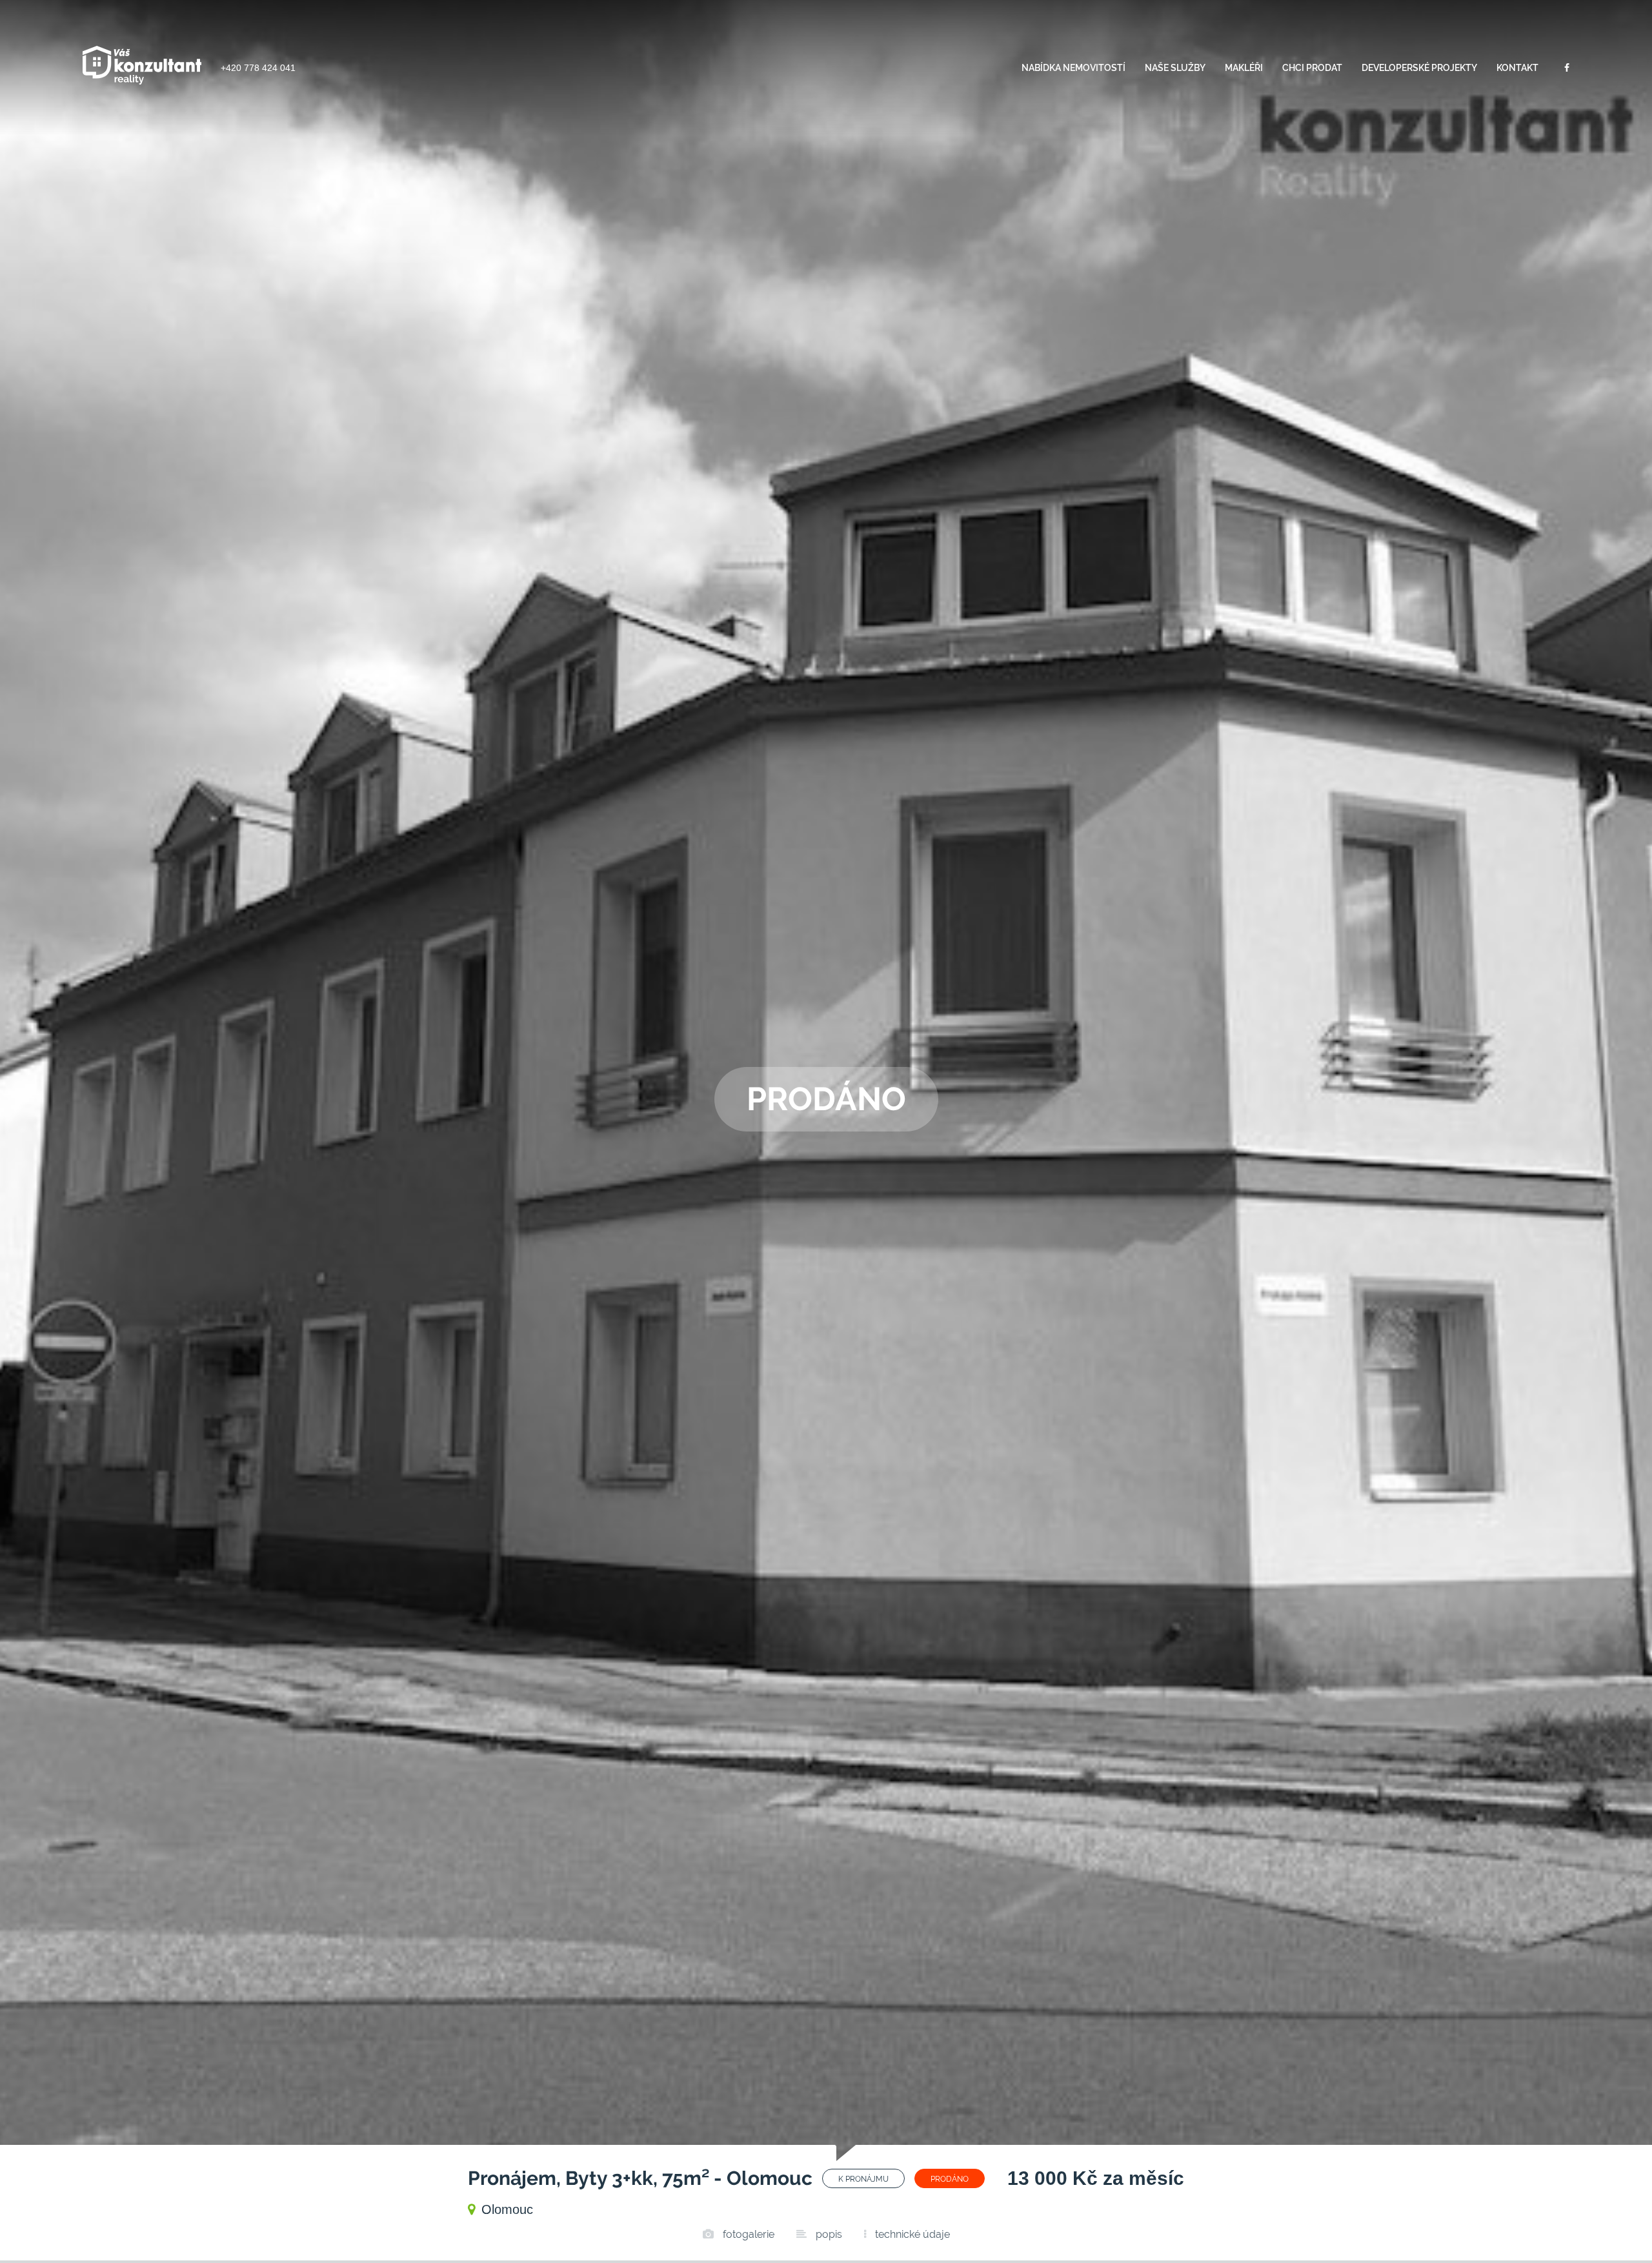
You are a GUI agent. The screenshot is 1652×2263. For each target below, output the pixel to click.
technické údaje (911, 2234)
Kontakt (1517, 68)
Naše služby (1175, 68)
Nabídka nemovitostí (1073, 68)
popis (828, 2234)
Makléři (1244, 68)
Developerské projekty (1419, 68)
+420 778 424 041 (258, 68)
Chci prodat (1312, 68)
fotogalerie (747, 2234)
